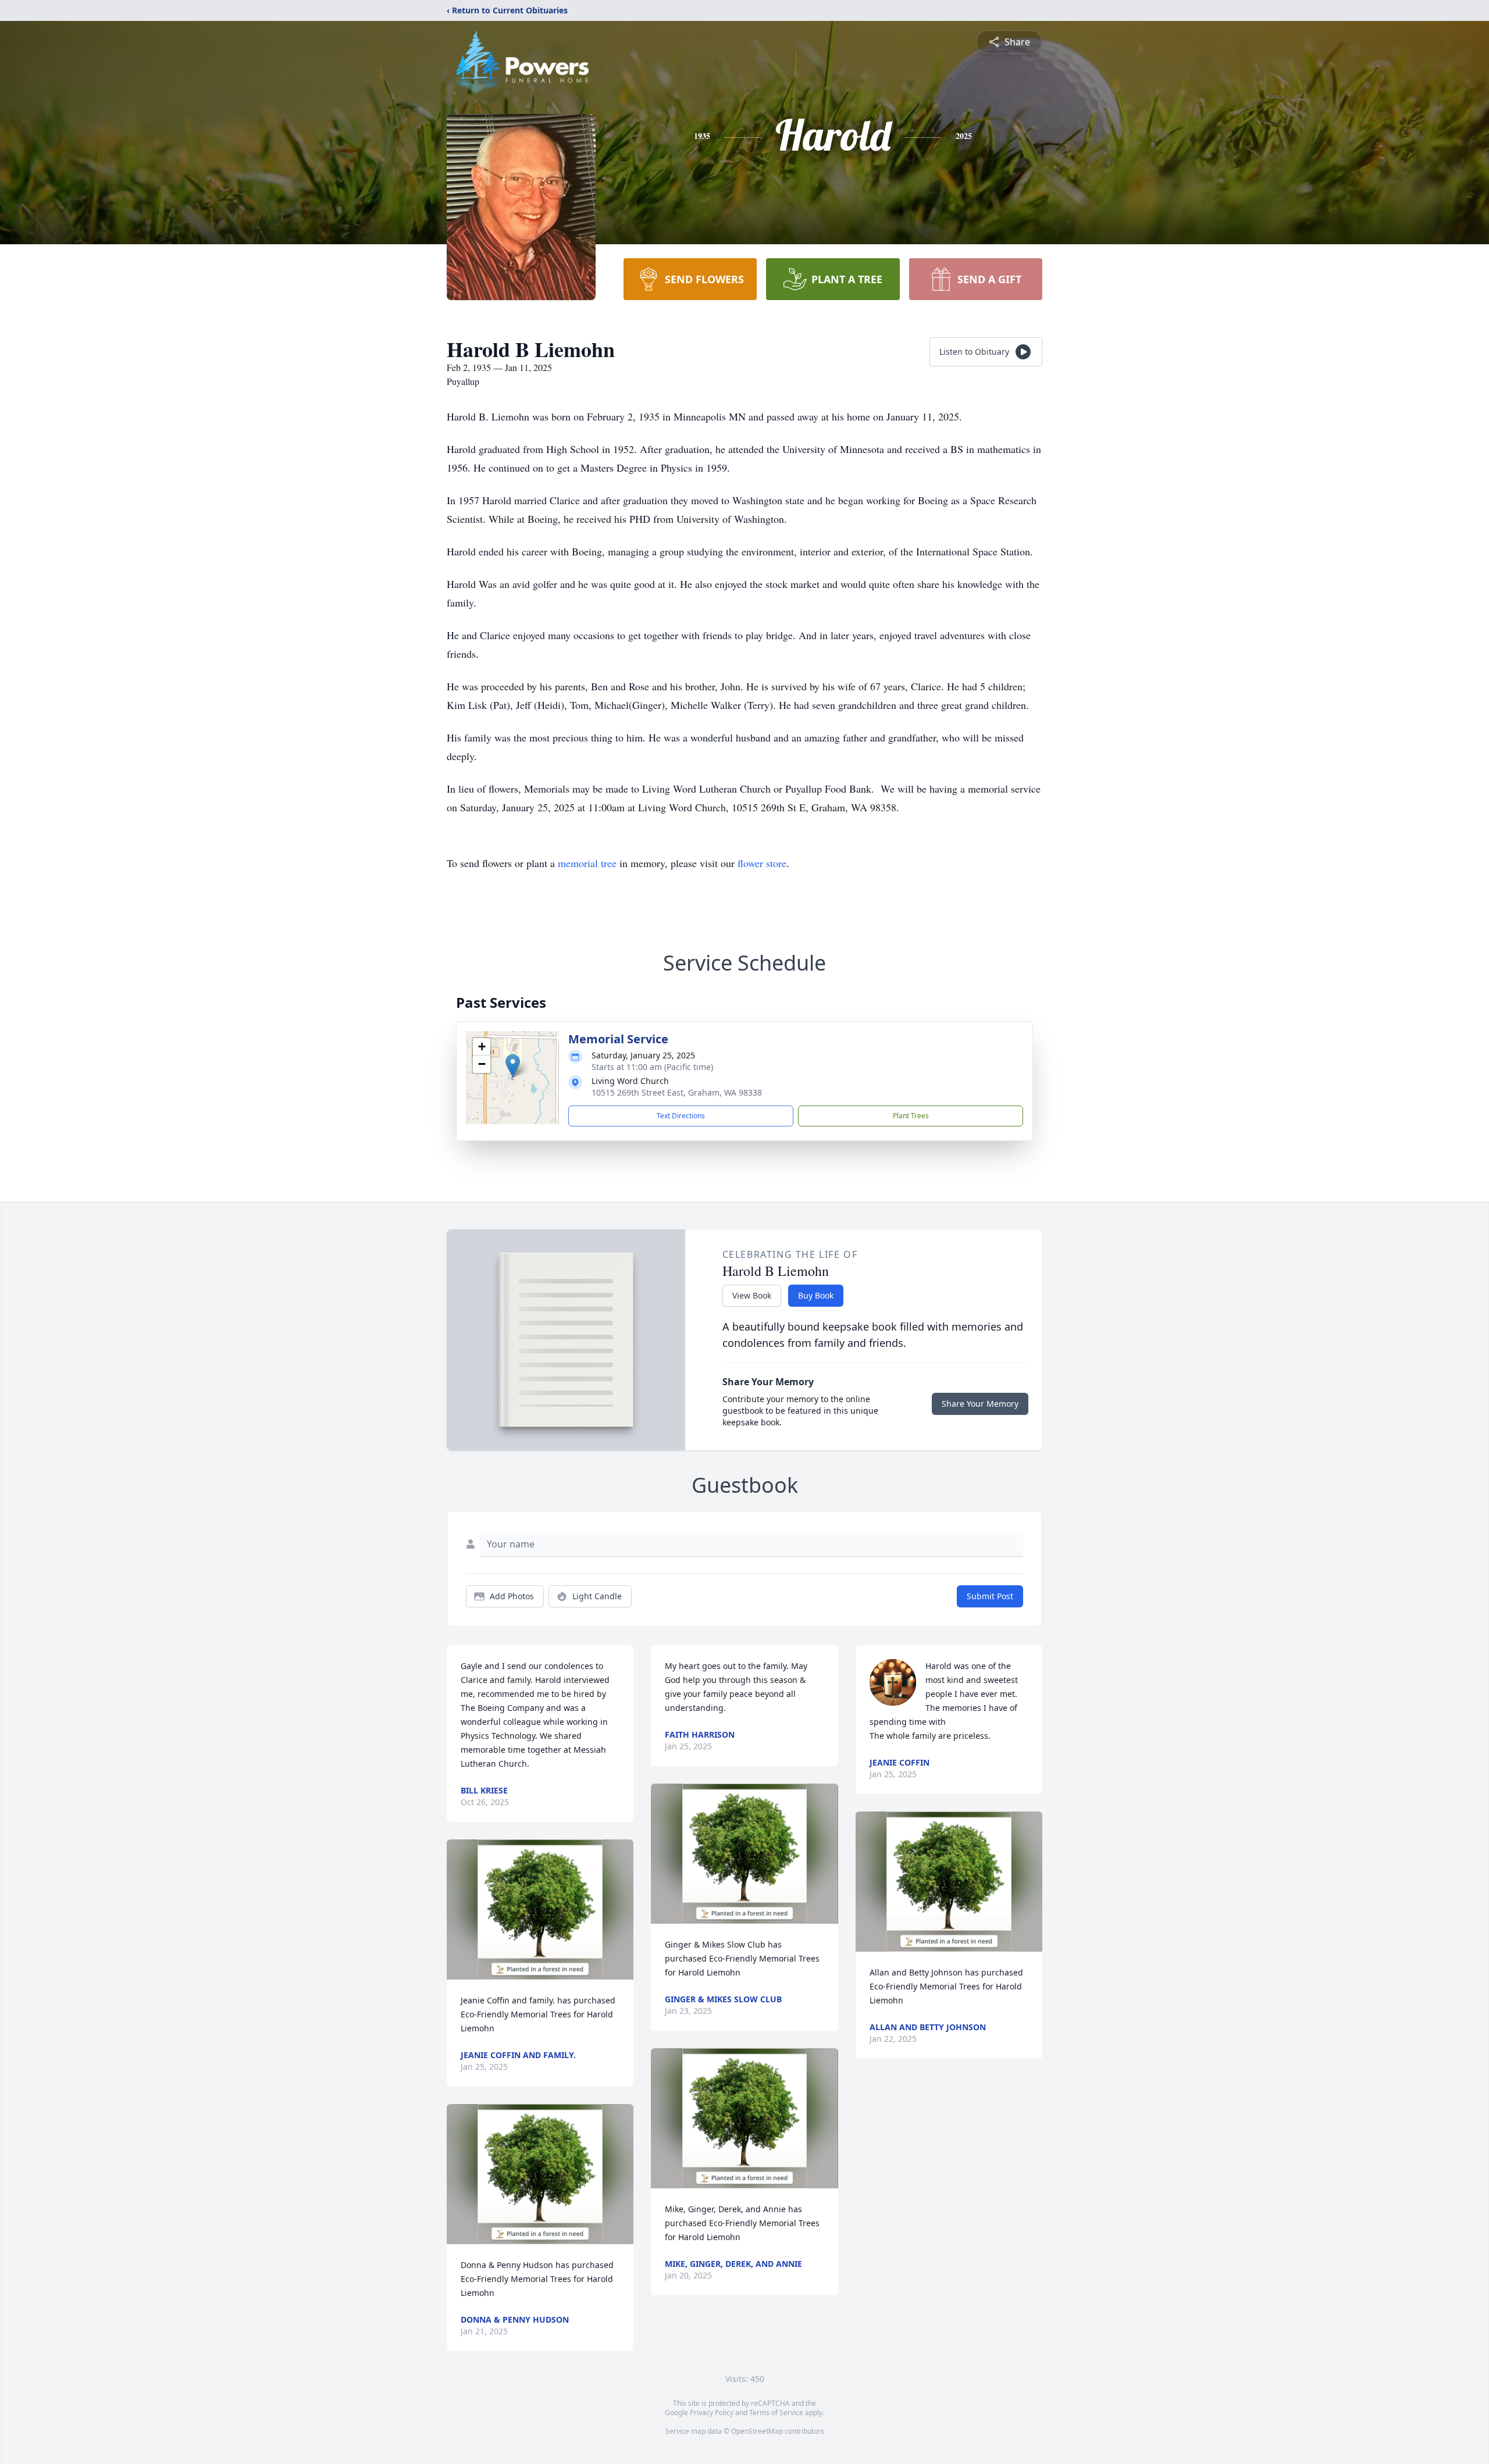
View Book (752, 1295)
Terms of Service (776, 2413)
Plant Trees (911, 1116)
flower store (762, 863)
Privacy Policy (712, 2413)
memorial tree (587, 863)
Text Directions (681, 1116)
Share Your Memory (980, 1404)
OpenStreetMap (757, 2431)
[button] (513, 1066)
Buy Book (816, 1295)
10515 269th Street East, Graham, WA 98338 (677, 1092)
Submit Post (990, 1596)
